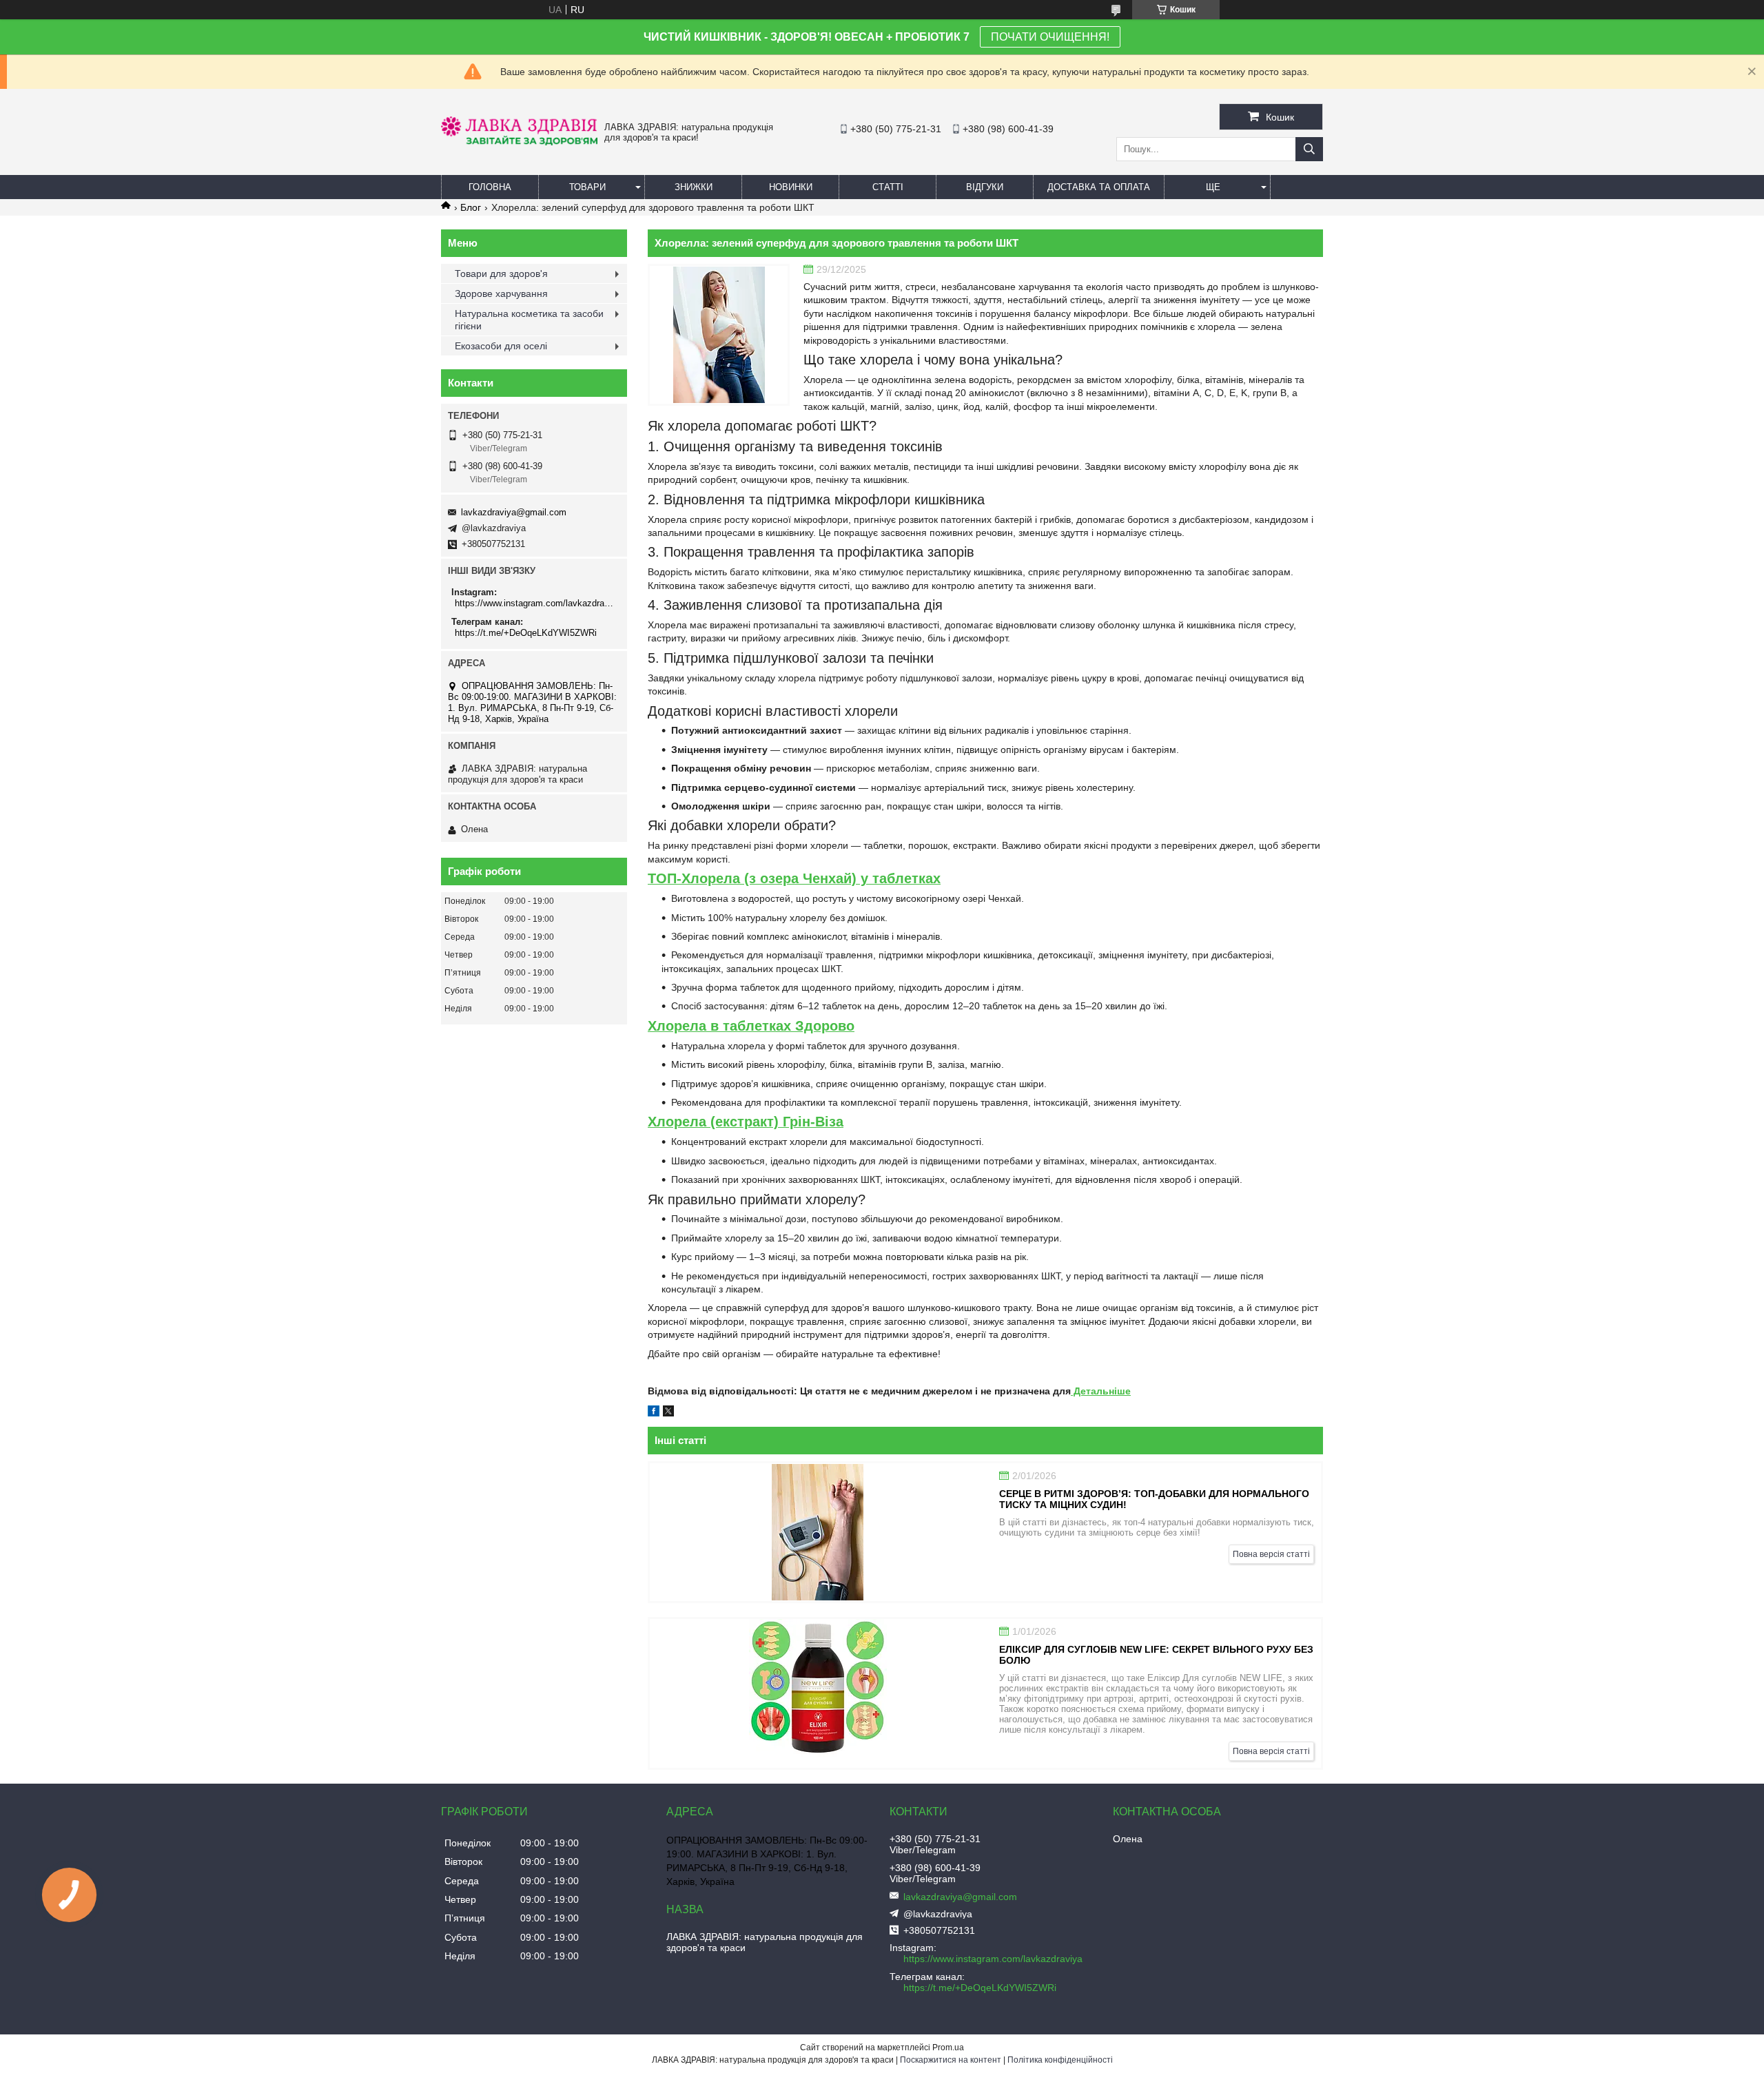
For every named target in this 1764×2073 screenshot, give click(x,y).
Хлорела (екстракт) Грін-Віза (746, 1122)
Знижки (694, 187)
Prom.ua (948, 2048)
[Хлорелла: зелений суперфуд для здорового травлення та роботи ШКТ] (719, 335)
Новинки (791, 187)
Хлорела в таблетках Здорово (751, 1026)
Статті (888, 187)
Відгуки (985, 187)
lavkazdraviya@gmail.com (514, 512)
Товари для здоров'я (501, 274)
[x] (668, 1413)
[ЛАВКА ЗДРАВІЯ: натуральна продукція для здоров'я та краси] (519, 142)
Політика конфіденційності (1060, 2060)
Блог (471, 207)
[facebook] (654, 1413)
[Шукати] (1309, 149)
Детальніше (1101, 1391)
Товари (587, 187)
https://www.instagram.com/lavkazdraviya (536, 603)
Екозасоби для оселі (501, 346)
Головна (490, 187)
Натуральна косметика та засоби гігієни (529, 320)
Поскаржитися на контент (951, 2060)
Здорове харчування (501, 293)
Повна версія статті (1271, 1554)
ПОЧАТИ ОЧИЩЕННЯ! (1050, 37)
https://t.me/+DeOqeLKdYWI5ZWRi (526, 633)
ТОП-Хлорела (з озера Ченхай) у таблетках (794, 878)
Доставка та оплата (1099, 187)
